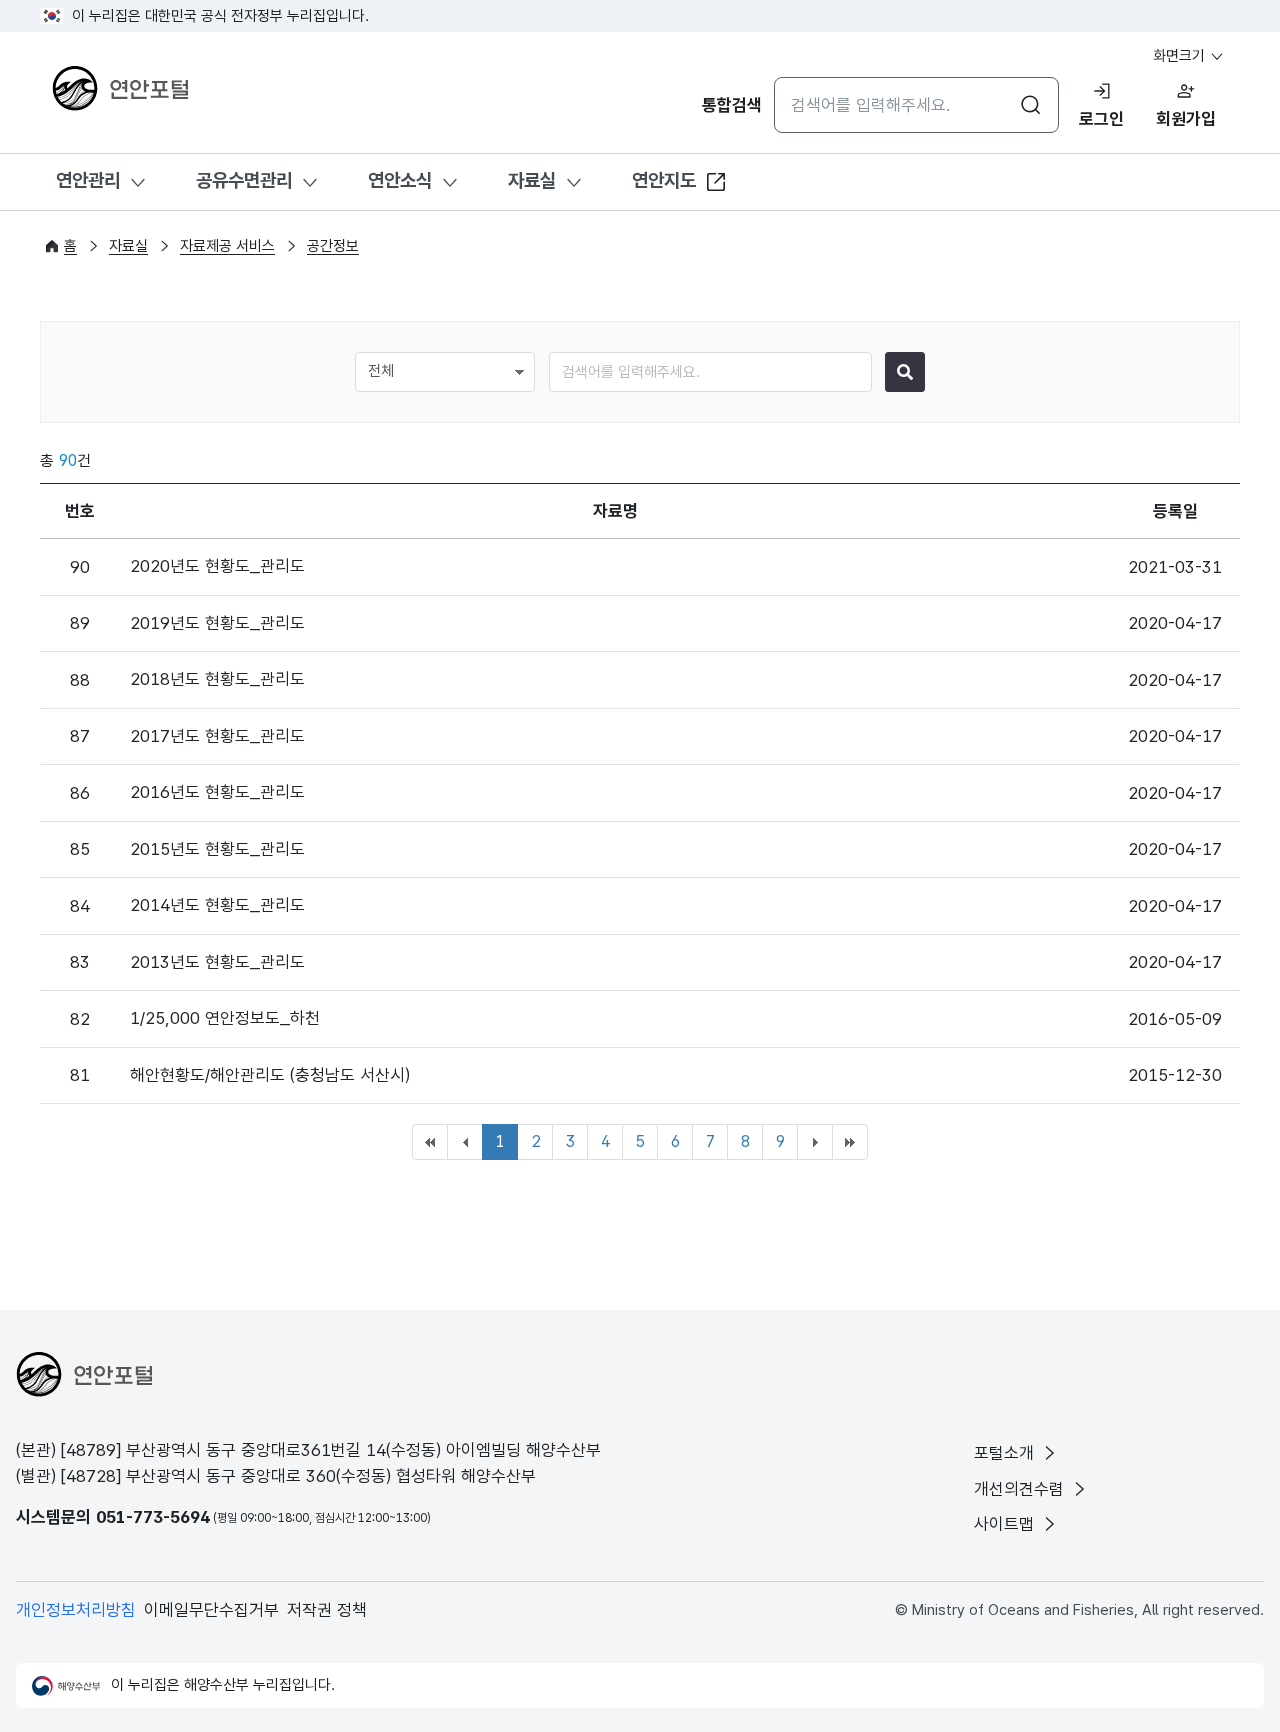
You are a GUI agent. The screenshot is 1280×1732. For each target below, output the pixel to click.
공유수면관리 (244, 180)
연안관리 (88, 180)
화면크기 (1181, 56)
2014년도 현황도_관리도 (217, 905)
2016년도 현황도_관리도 (217, 792)
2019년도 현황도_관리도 (217, 623)
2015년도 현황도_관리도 (217, 849)
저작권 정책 (327, 1610)
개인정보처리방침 (76, 1610)
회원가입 (1186, 119)
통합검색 (732, 105)
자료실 (532, 180)
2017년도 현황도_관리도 (217, 736)
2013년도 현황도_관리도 (217, 962)
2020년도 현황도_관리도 (217, 566)
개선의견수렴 (1021, 1489)
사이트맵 (1006, 1524)
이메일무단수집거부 (211, 1610)
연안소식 (400, 180)
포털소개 (1006, 1453)
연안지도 (664, 180)
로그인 (1101, 119)
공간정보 (333, 246)
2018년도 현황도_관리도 (217, 679)
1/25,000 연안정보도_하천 (225, 1018)
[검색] (905, 372)
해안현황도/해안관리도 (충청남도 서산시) (270, 1075)
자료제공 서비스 (227, 246)
